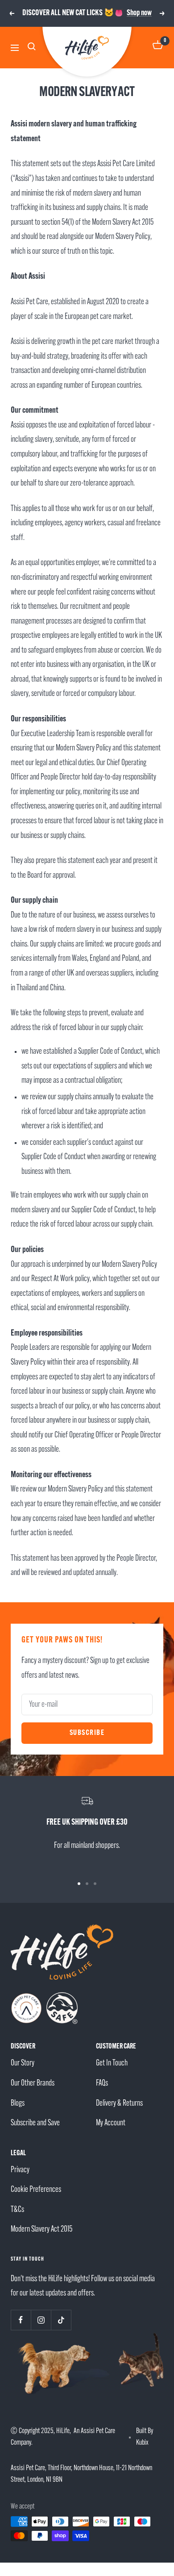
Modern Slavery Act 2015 (41, 2230)
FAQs (102, 2084)
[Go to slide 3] (95, 1884)
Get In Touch (112, 2063)
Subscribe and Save (35, 2123)
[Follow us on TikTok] (61, 2320)
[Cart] (158, 48)
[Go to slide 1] (79, 1884)
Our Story (23, 2063)
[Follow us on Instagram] (41, 2320)
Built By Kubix (145, 2437)
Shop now (139, 13)
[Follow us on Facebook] (21, 2320)
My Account (111, 2123)
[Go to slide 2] (87, 1884)
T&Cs (17, 2210)
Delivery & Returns (119, 2104)
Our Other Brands (33, 2084)
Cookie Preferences (36, 2190)
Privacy (20, 2170)
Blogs (18, 2104)
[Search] (33, 48)
